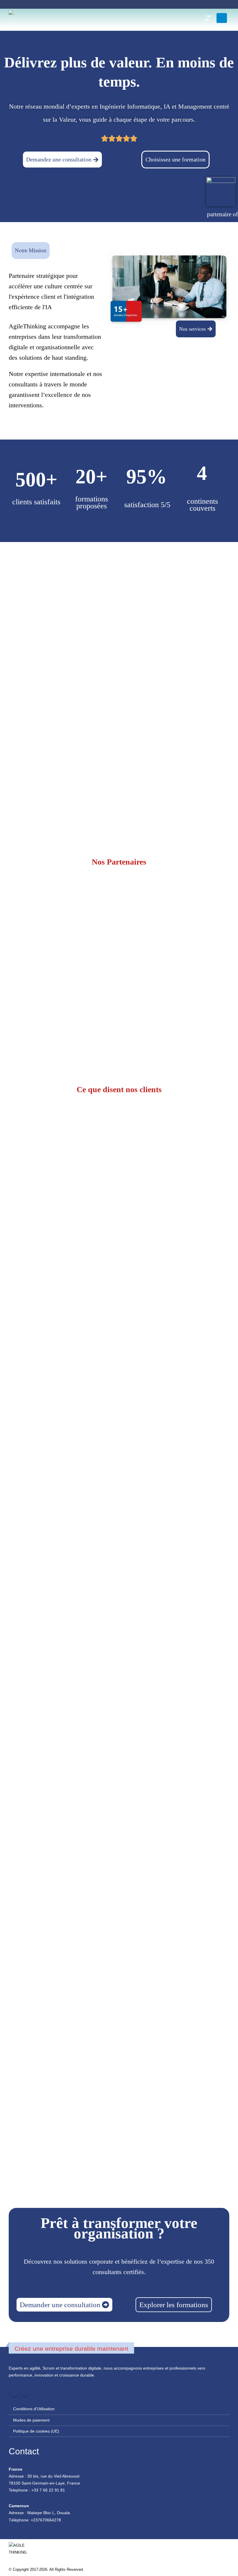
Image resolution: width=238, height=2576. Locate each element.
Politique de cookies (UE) (36, 2431)
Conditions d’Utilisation (34, 2409)
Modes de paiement (31, 2420)
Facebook (14, 2392)
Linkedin (25, 2392)
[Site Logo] (23, 18)
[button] (189, 18)
